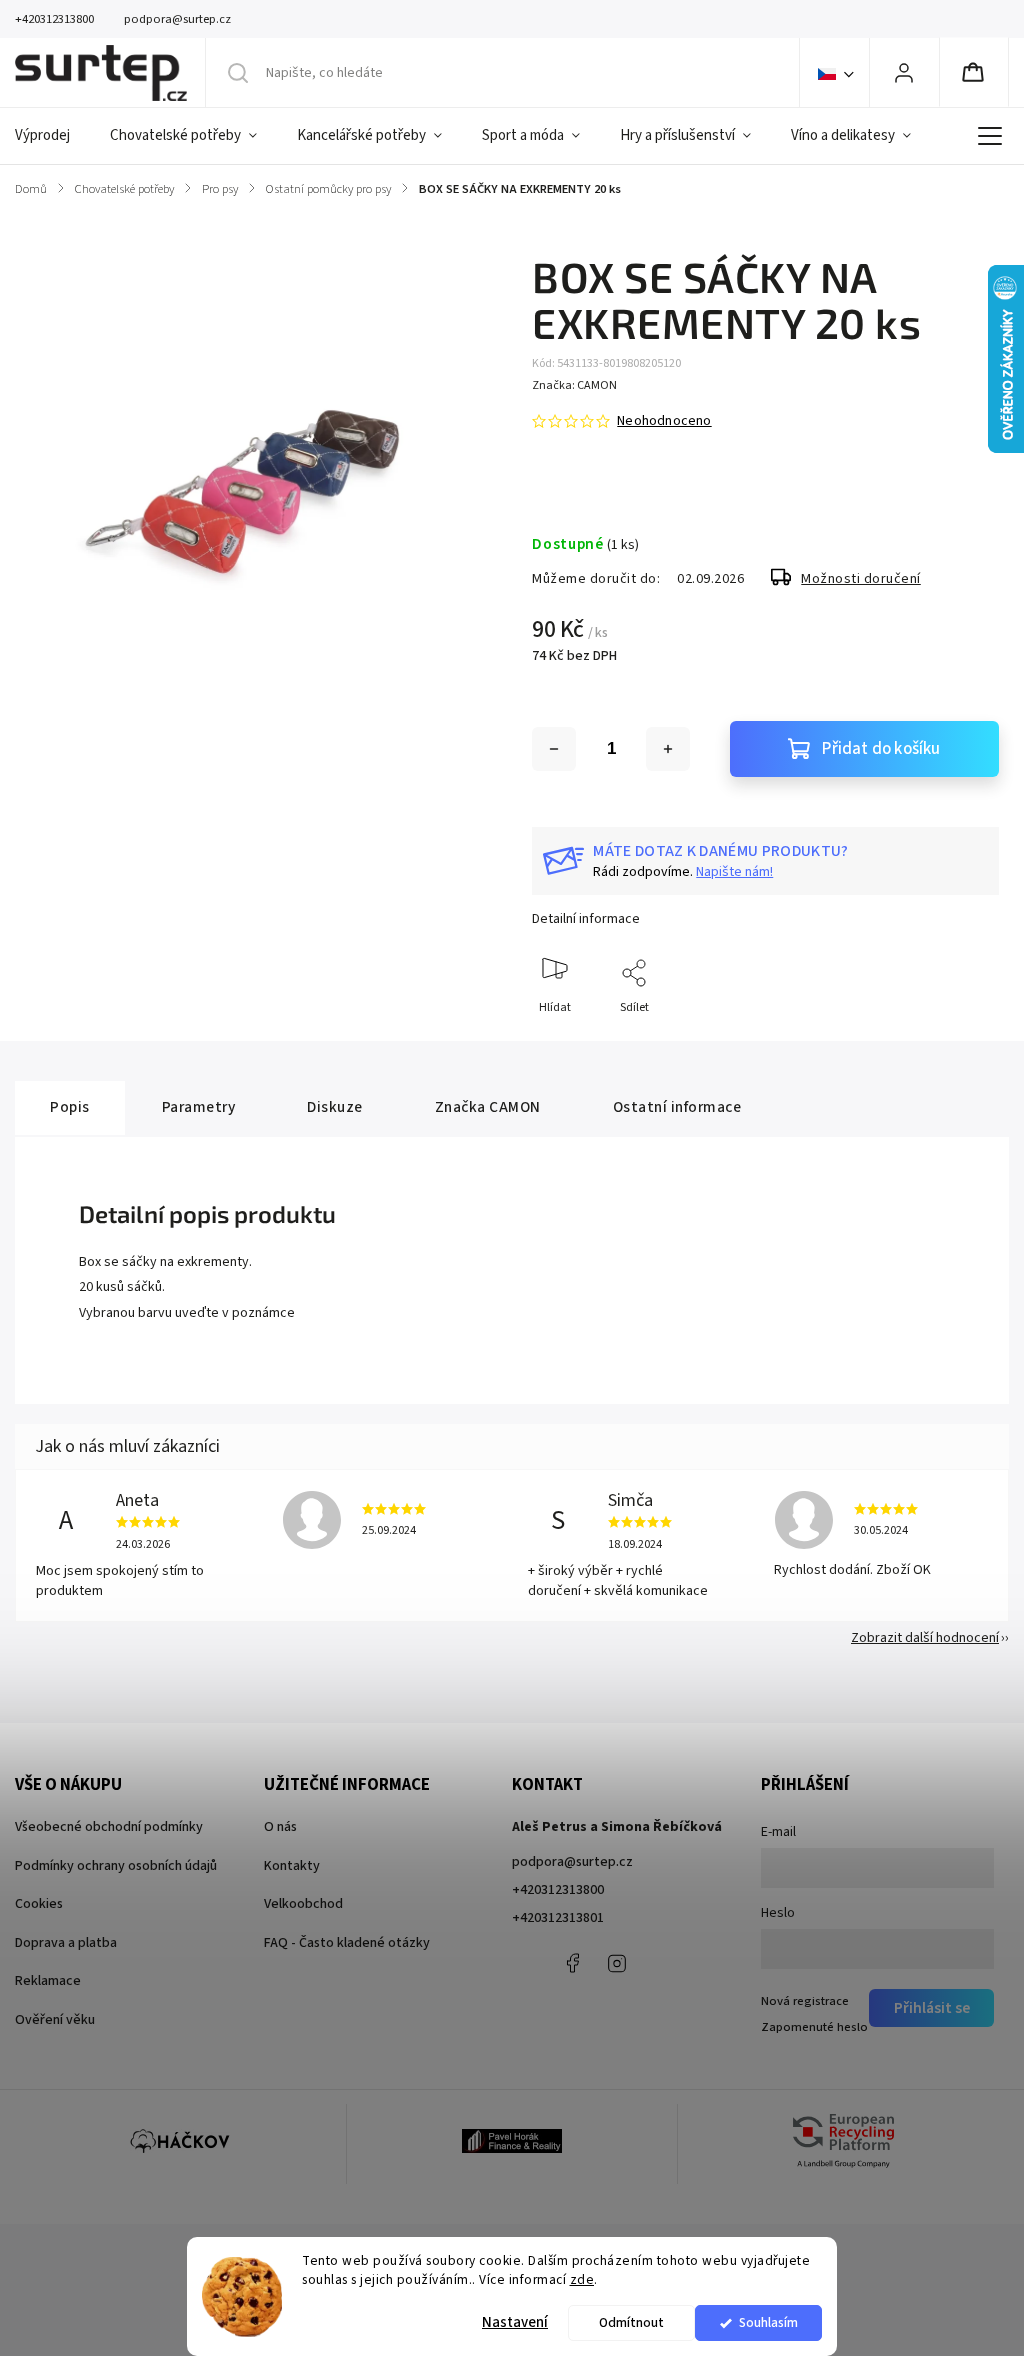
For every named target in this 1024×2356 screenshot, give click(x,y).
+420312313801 (558, 1918)
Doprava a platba (66, 1943)
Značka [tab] (488, 1107)
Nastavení (515, 2322)
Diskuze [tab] (335, 1107)
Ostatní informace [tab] (677, 1107)
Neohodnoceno (664, 421)
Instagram (617, 1963)
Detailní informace (586, 919)
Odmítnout (631, 2322)
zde (582, 2279)
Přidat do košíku (881, 749)
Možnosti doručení (861, 579)
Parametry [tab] (199, 1107)
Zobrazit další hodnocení (925, 1638)
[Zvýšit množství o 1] (668, 749)
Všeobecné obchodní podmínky (109, 1827)
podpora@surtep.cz (572, 1862)
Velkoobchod (303, 1904)
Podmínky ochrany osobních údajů (116, 1866)
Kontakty (292, 1866)
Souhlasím (768, 2322)
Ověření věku (55, 2020)
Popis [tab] (70, 1107)
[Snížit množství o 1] (554, 749)
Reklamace (48, 1981)
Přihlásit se (932, 2008)
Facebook (572, 1963)
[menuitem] (52, 136)
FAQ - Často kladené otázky (347, 1943)
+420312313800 (558, 1890)
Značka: (574, 385)
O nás (280, 1827)
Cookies (39, 1904)
